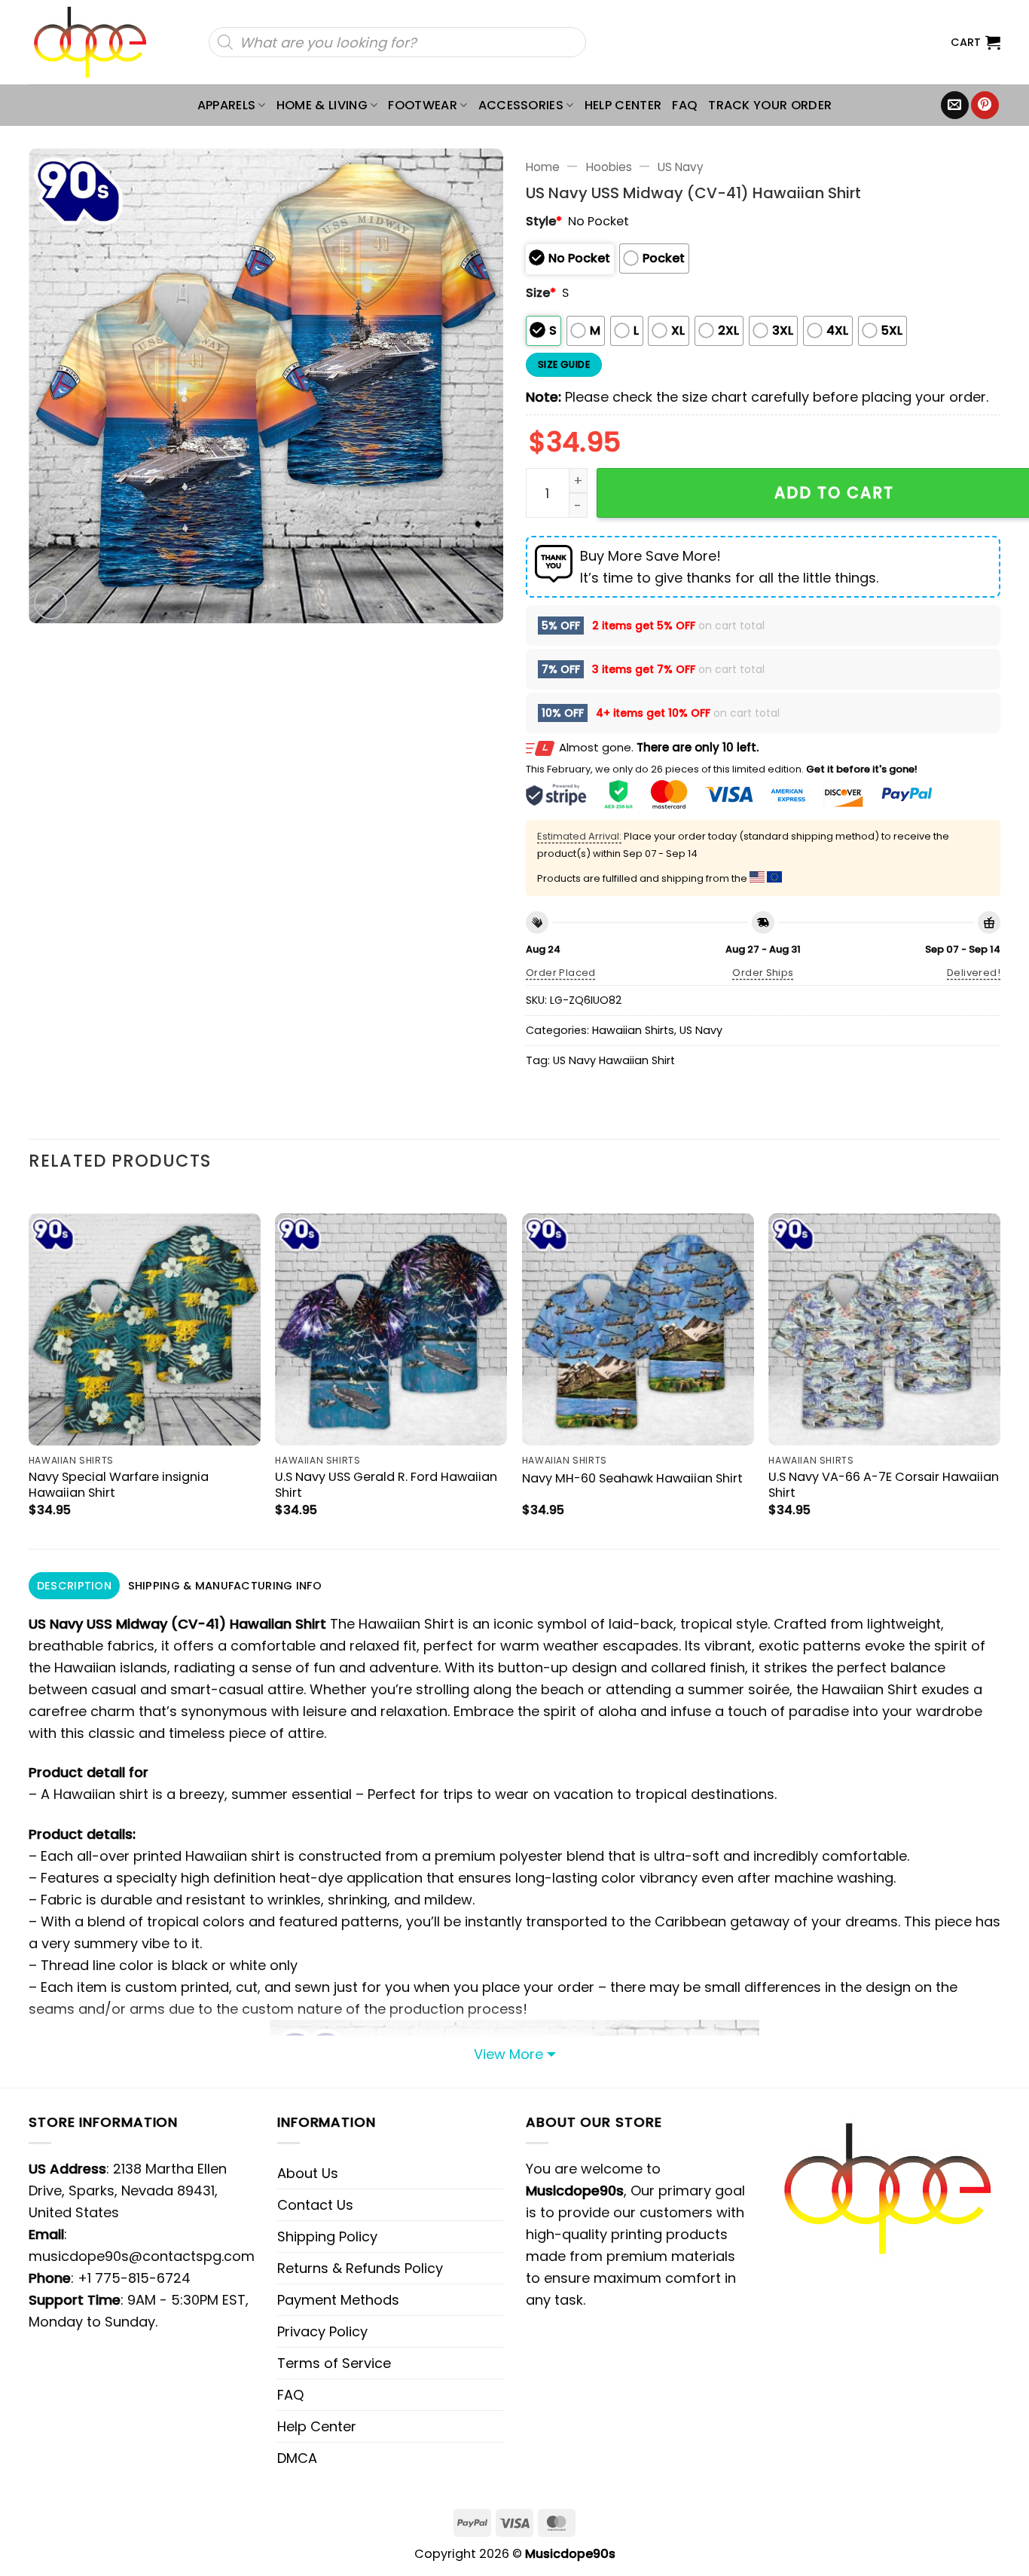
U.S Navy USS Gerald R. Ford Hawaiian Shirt (386, 1485)
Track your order (770, 105)
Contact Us (315, 2205)
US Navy (681, 167)
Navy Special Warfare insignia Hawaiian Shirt (119, 1485)
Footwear (423, 105)
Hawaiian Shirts (633, 1030)
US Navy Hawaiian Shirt (614, 1060)
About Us (308, 2173)
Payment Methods (338, 2300)
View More (508, 2054)
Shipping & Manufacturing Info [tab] (225, 1586)
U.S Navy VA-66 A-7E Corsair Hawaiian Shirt (884, 1485)
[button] (976, 42)
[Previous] (29, 1368)
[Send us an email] (955, 106)
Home (543, 167)
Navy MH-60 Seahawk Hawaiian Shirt (632, 1478)
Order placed (561, 973)
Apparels (227, 105)
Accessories (521, 105)
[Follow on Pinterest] (985, 106)
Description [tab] (74, 1586)
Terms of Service (334, 2363)
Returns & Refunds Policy (360, 2268)
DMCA (297, 2458)
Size (541, 293)
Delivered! (974, 973)
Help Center (623, 105)
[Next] (1000, 1368)
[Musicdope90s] (97, 42)
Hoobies (609, 167)
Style (544, 221)
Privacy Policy (322, 2331)
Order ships (763, 973)
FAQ (685, 105)
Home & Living (322, 105)
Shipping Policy (327, 2236)
